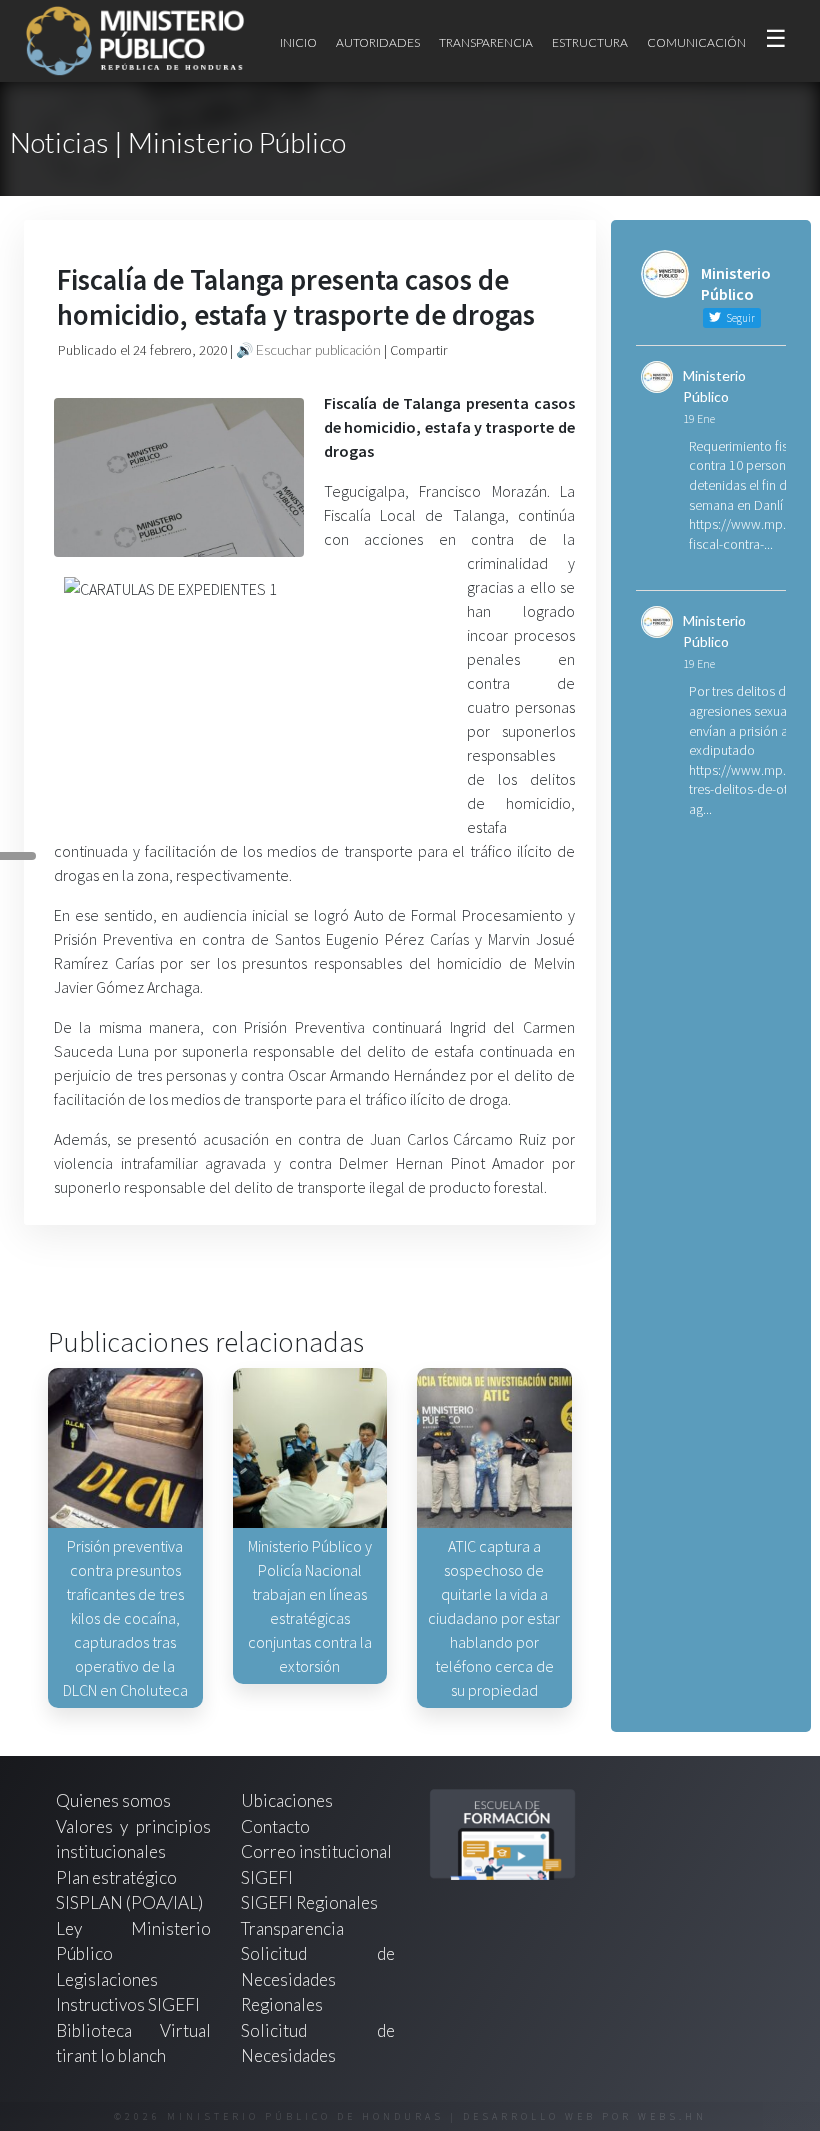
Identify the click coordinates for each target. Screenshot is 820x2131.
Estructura (590, 42)
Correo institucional (316, 1851)
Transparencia (486, 42)
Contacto (275, 1826)
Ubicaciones (287, 1800)
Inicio (298, 42)
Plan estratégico (118, 1877)
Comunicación (696, 42)
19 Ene (699, 418)
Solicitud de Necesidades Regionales (318, 1979)
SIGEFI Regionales (309, 1902)
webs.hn (672, 2116)
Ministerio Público (714, 386)
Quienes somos (113, 1800)
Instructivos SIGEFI (128, 2004)
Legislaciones (107, 1979)
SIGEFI (267, 1877)
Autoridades (378, 42)
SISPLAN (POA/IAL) (129, 1902)
